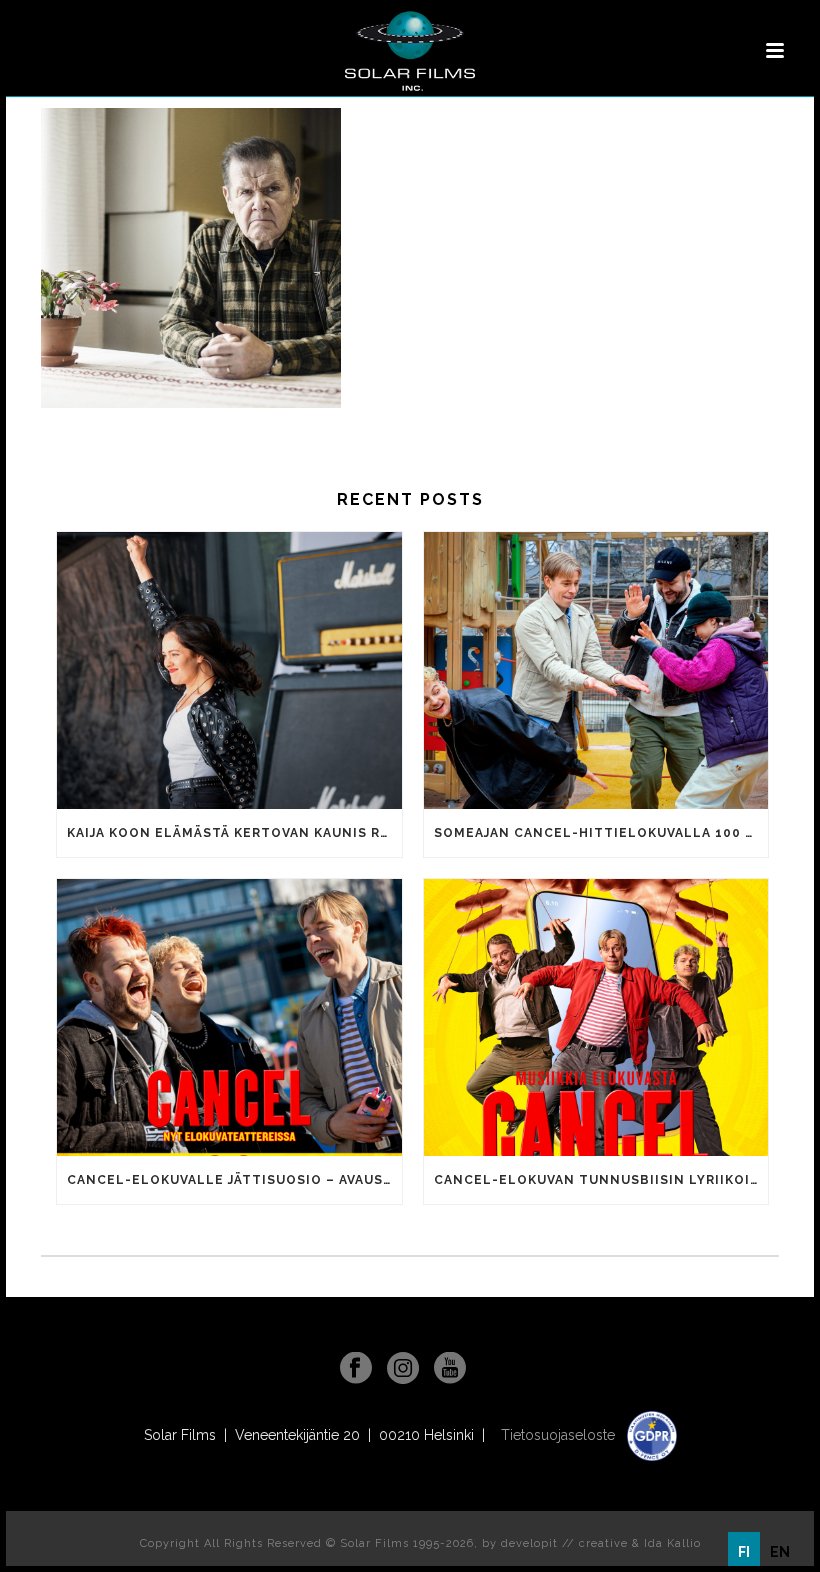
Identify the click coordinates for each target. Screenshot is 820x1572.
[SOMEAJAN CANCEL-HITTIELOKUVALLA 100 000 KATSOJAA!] (596, 670)
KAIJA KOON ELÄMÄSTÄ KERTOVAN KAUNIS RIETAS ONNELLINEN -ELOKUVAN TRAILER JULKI (234, 833)
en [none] (780, 1552)
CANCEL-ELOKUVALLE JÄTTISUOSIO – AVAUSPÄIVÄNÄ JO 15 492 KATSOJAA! (234, 1180)
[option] (780, 1552)
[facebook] (356, 1369)
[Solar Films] (410, 51)
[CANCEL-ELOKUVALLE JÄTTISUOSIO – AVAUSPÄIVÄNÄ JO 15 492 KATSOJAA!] (229, 1017)
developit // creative (564, 1543)
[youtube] (450, 1369)
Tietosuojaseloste (560, 1435)
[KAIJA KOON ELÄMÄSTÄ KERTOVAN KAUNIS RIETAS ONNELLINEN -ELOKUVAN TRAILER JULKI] (229, 670)
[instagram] (403, 1369)
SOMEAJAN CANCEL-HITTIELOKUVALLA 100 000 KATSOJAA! (601, 833)
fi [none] (744, 1552)
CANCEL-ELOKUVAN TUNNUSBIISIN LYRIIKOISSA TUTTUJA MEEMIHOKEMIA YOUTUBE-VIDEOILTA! (601, 1180)
